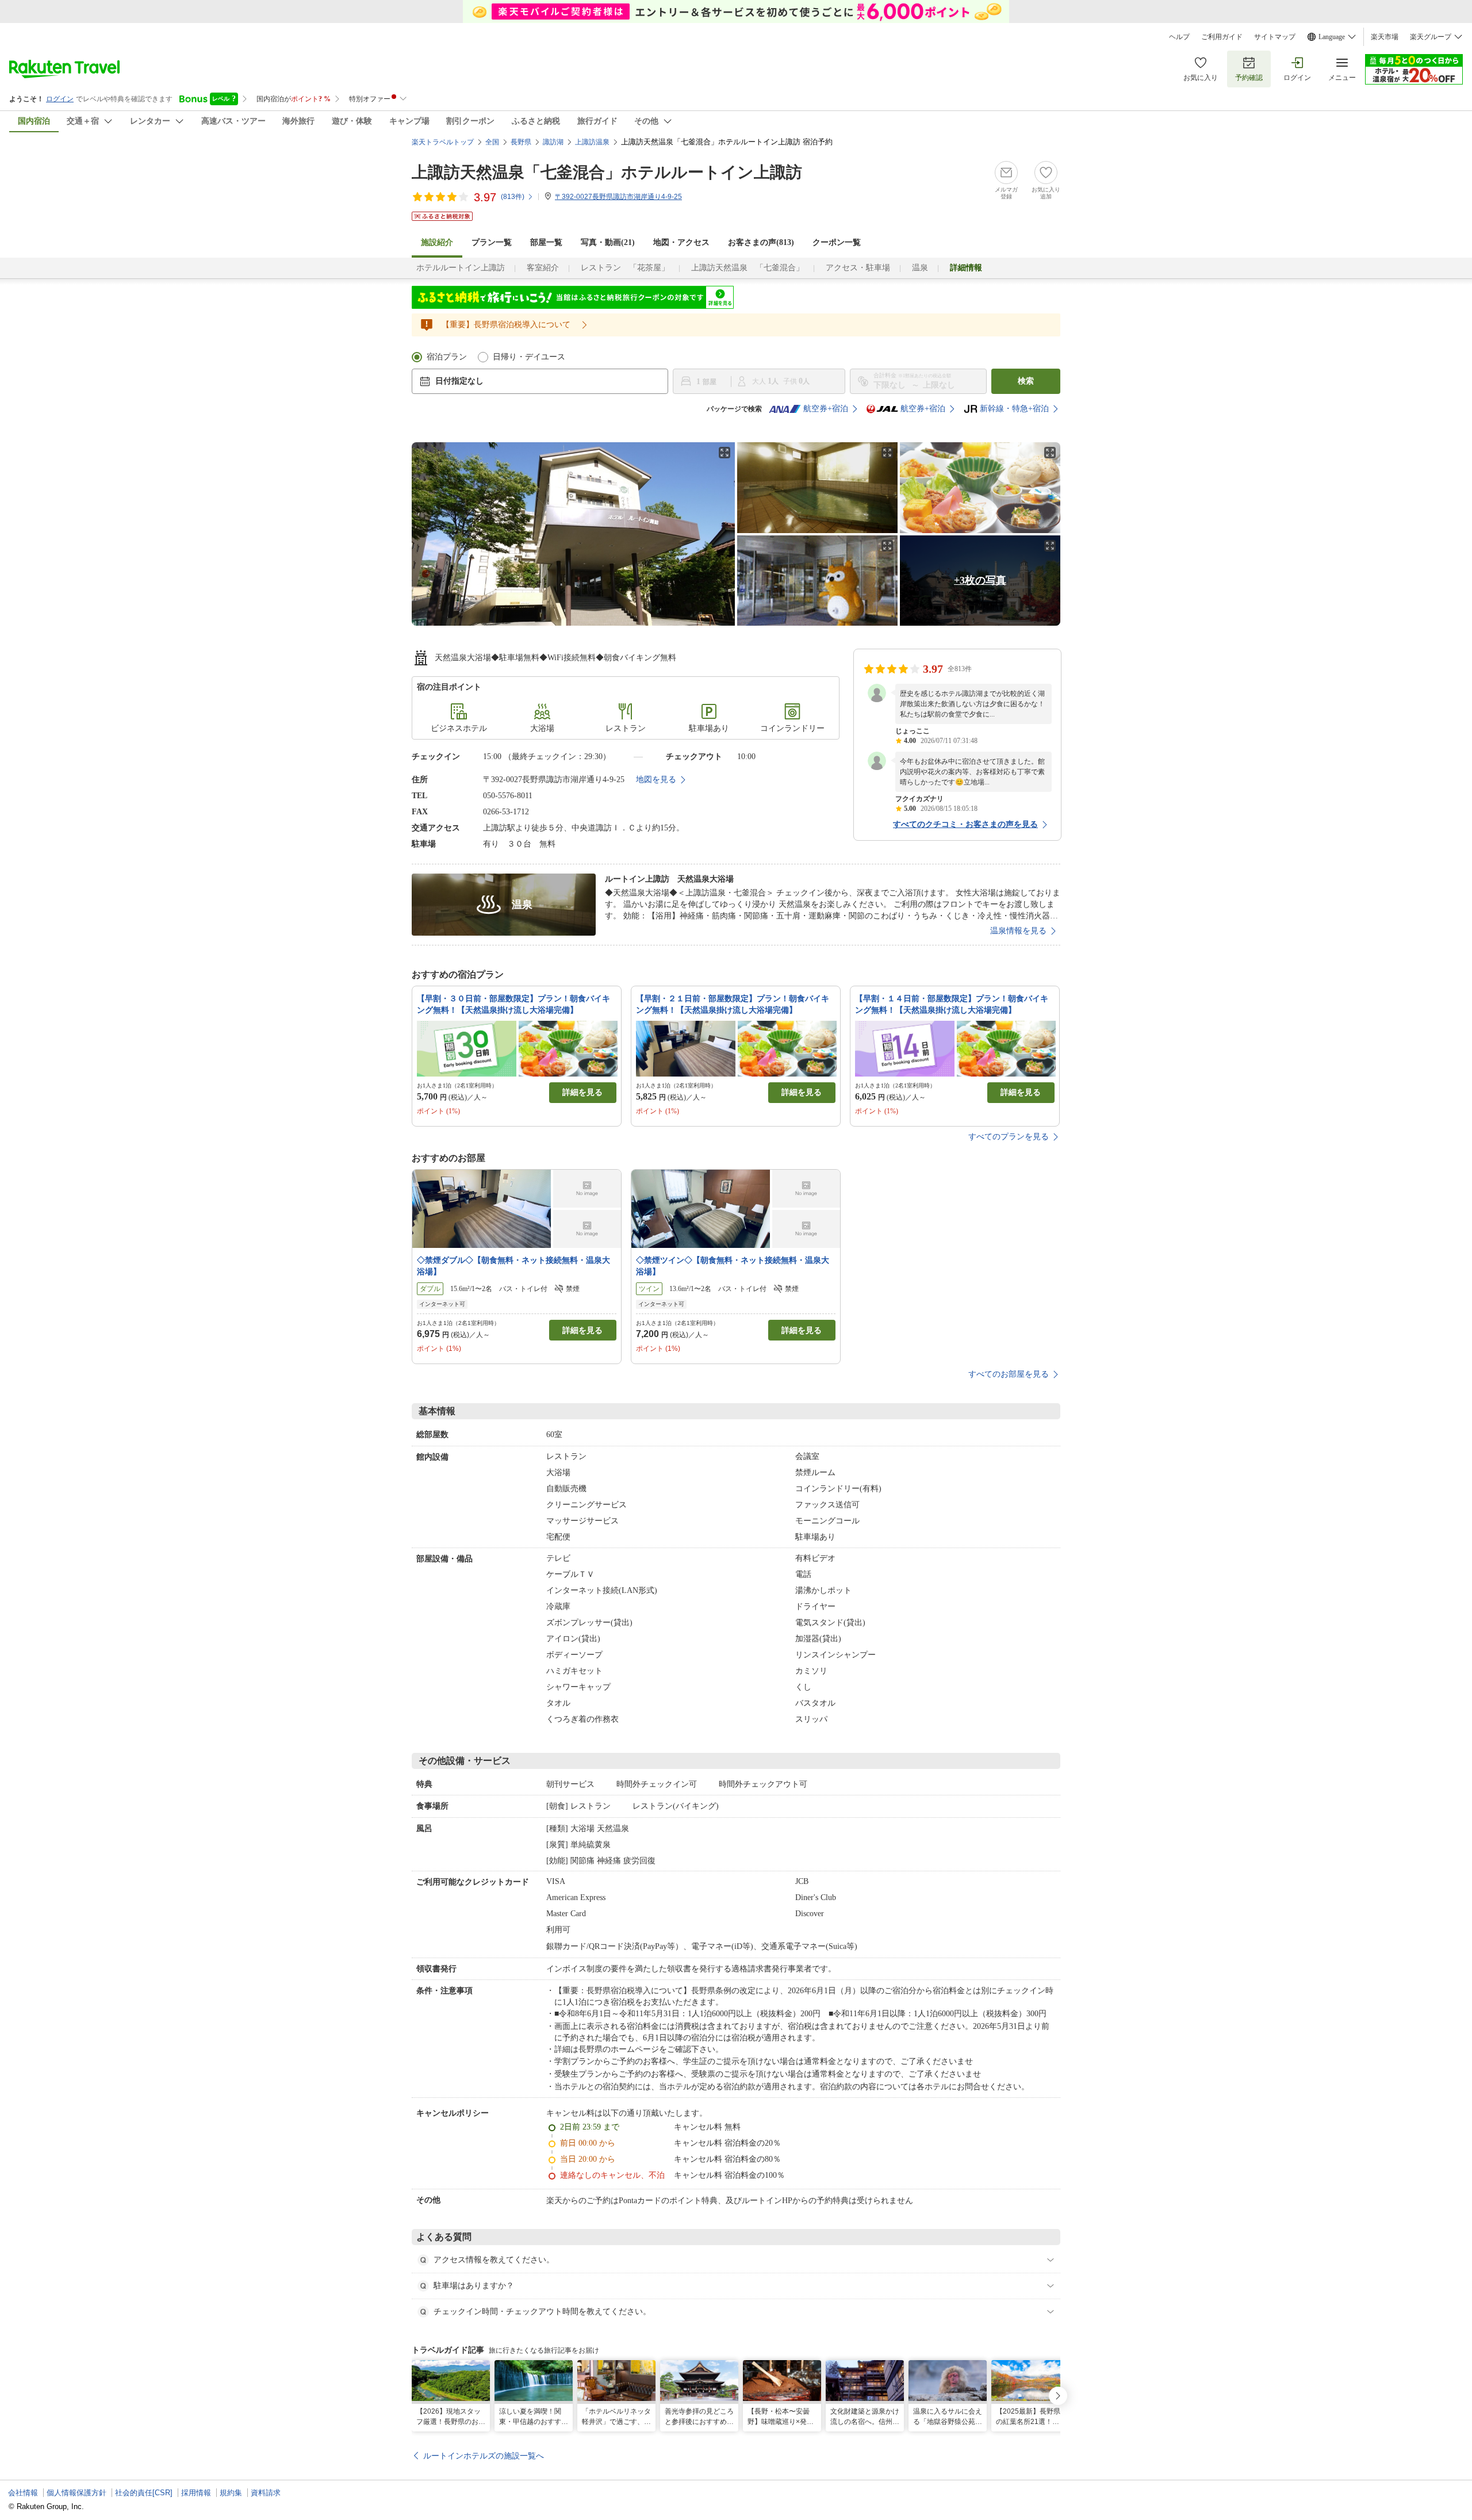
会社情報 (23, 2493)
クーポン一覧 (837, 242)
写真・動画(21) (608, 242)
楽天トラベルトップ (443, 142)
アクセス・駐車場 (858, 268)
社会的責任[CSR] (144, 2493)
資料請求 (266, 2493)
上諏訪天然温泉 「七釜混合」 (747, 268)
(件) (513, 197)
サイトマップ (1275, 37)
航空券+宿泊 (826, 409)
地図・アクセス (681, 242)
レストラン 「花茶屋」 (625, 268)
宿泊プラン (447, 357)
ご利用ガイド (1222, 37)
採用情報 (196, 2493)
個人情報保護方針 (76, 2493)
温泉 (920, 268)
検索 (1026, 381)
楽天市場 (1385, 37)
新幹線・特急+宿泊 (1014, 409)
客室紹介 (543, 268)
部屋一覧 (546, 242)
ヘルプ (1179, 37)
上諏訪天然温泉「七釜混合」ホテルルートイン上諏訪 (607, 172)
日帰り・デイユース (529, 357)
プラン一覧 (492, 242)
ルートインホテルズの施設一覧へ (484, 2456)
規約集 (231, 2493)
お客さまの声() (761, 242)
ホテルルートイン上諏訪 (461, 268)
